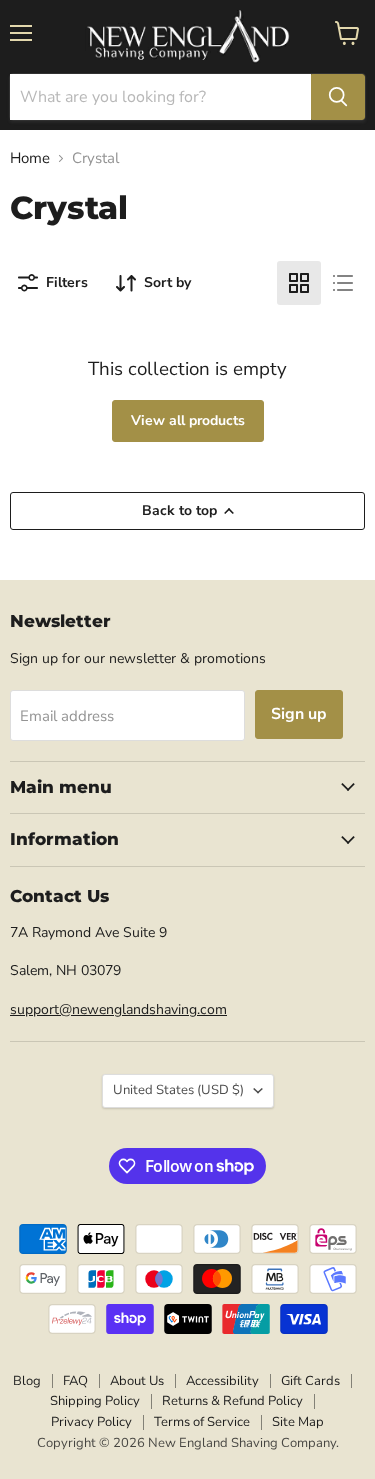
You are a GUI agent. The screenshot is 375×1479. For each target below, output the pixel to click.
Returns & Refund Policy (232, 1401)
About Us (137, 1381)
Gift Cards (310, 1381)
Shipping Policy (95, 1401)
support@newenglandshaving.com (118, 1009)
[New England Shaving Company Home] (188, 37)
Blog (27, 1381)
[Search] (338, 97)
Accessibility (222, 1381)
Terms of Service (202, 1422)
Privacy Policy (91, 1422)
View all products (188, 420)
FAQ (75, 1381)
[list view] (343, 283)
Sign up (299, 714)
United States (178, 1090)
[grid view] (299, 283)
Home (30, 158)
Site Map (298, 1422)
